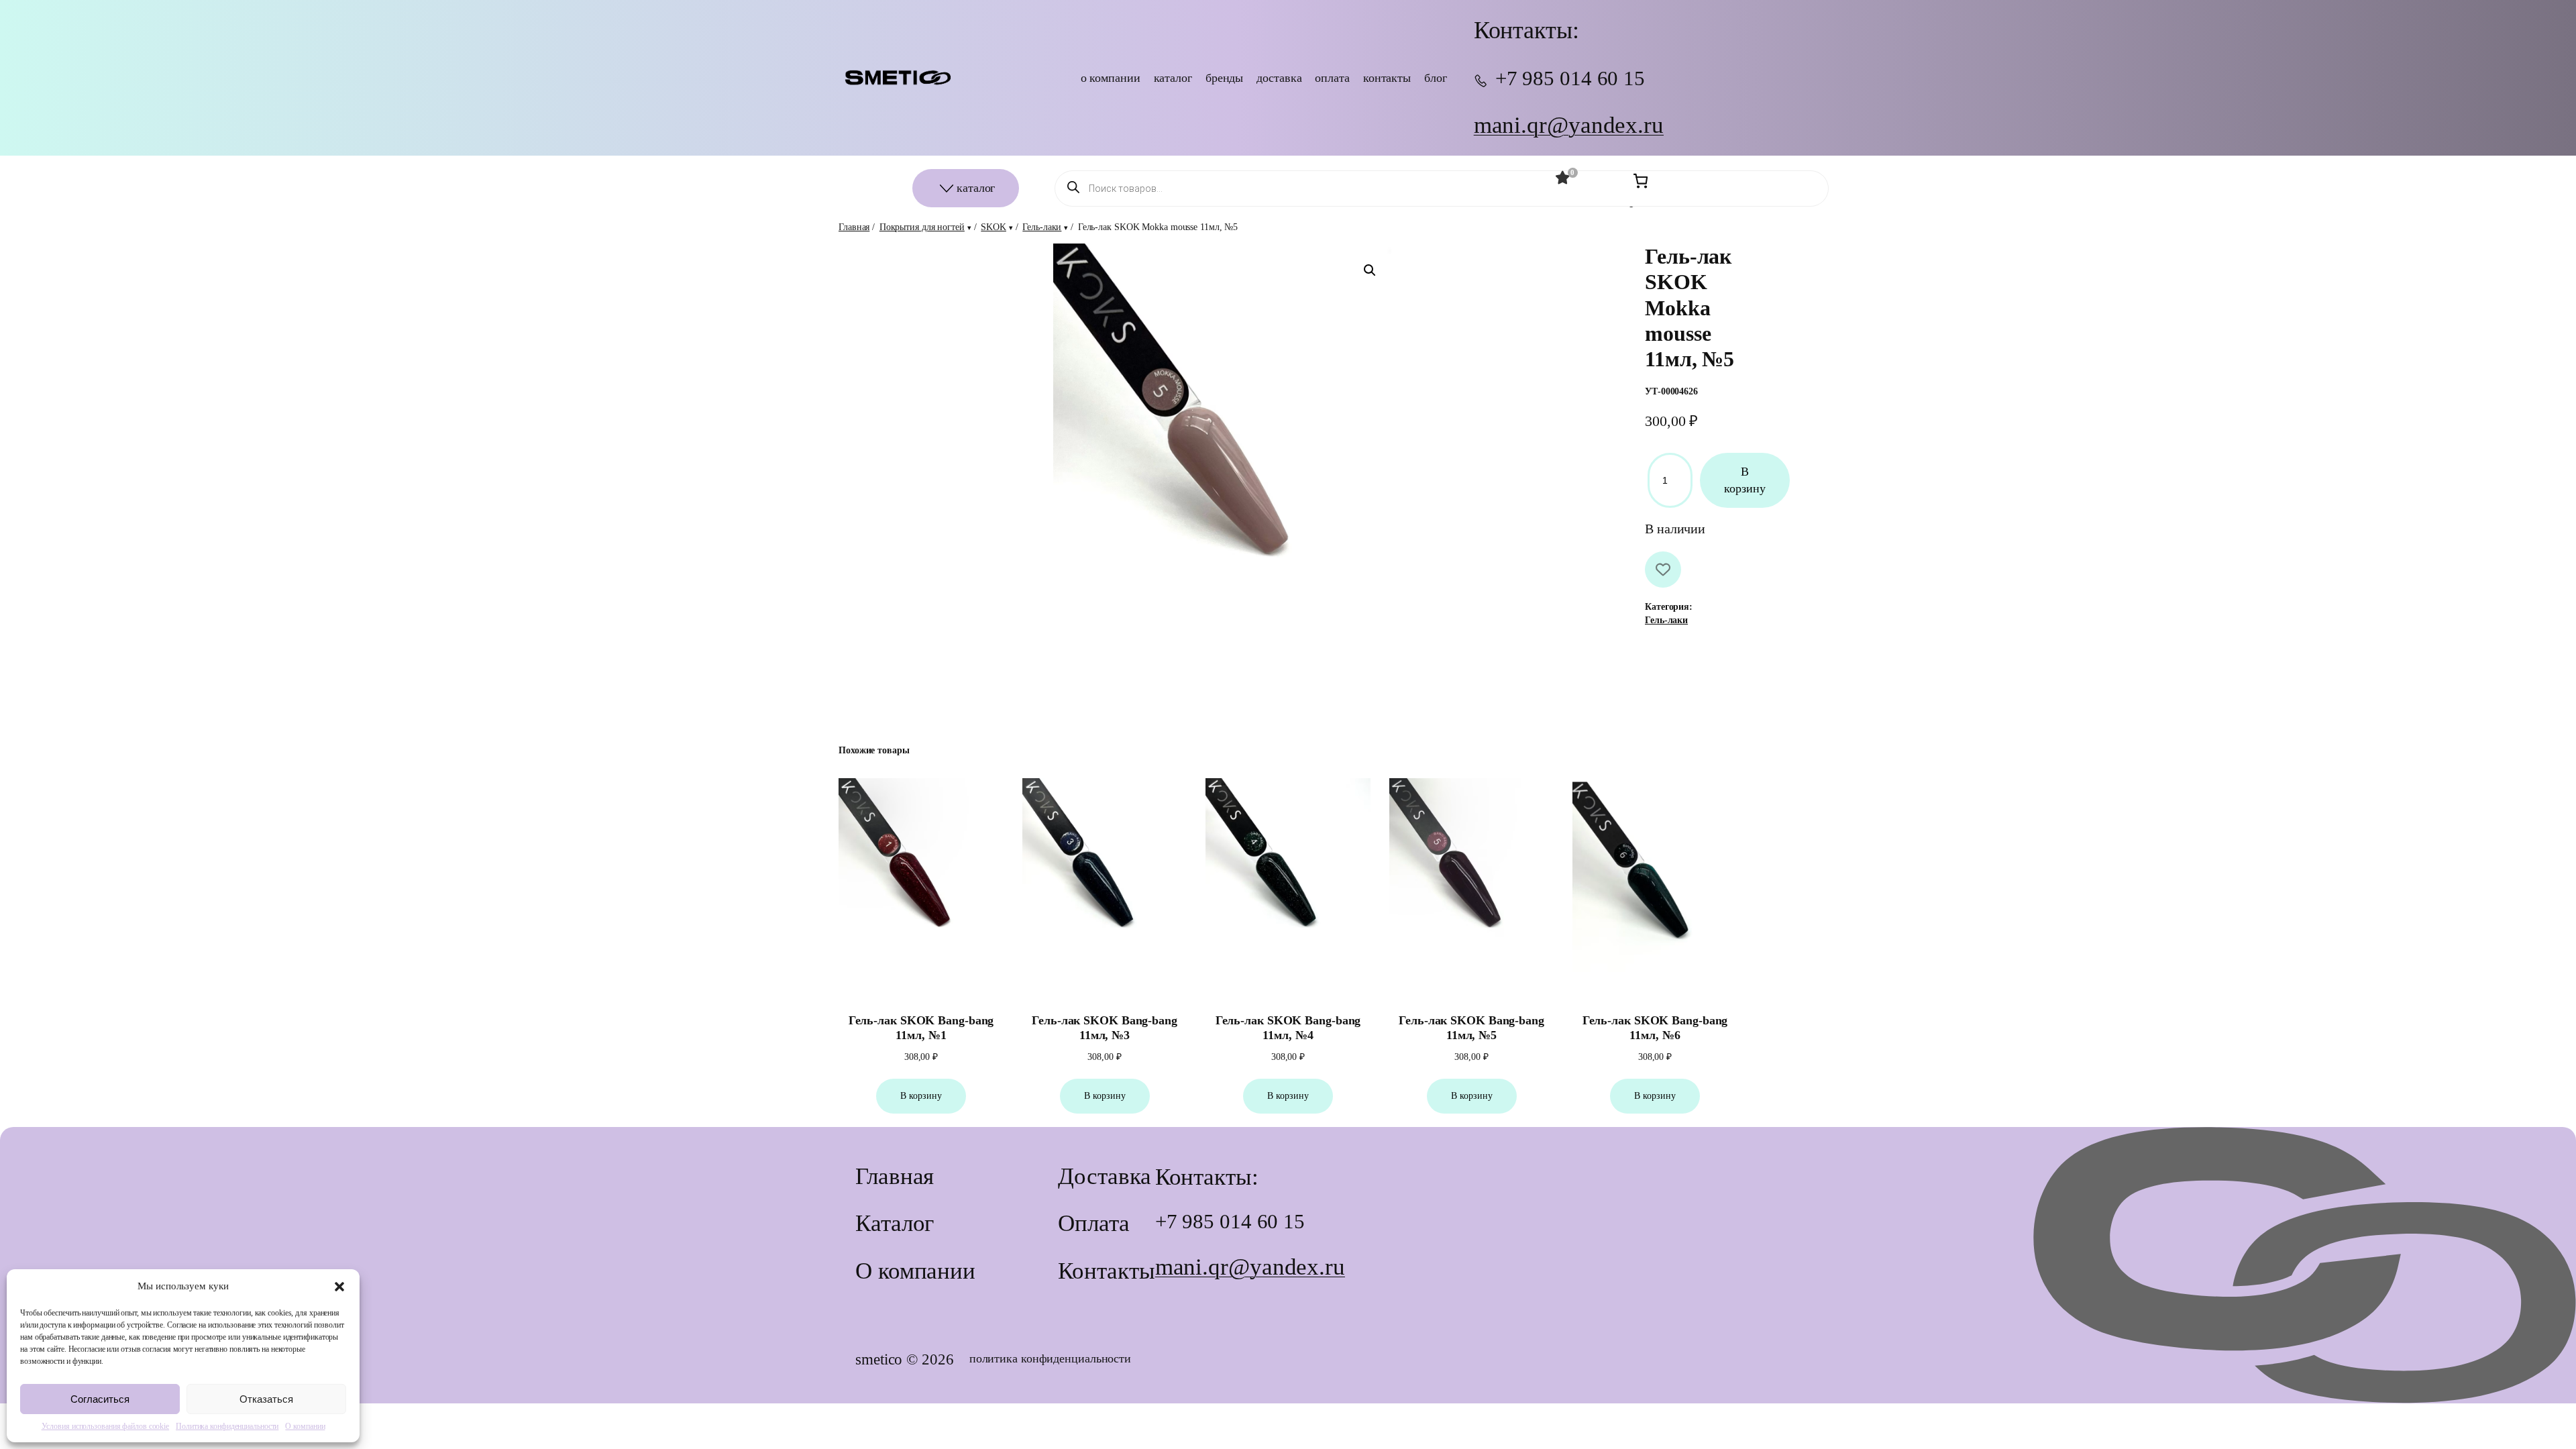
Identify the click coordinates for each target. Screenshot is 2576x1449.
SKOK (994, 227)
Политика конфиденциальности (227, 1426)
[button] (339, 1287)
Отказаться (266, 1399)
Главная (854, 227)
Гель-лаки (1042, 227)
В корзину (1745, 480)
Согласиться (100, 1399)
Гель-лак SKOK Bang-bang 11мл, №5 (1471, 1028)
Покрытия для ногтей (922, 227)
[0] (1563, 178)
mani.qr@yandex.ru (1569, 125)
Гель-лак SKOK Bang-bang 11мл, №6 (1655, 1028)
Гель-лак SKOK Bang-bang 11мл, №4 (1288, 1028)
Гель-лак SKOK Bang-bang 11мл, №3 (1105, 1028)
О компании (305, 1426)
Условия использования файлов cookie (106, 1426)
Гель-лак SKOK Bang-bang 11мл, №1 (921, 1028)
